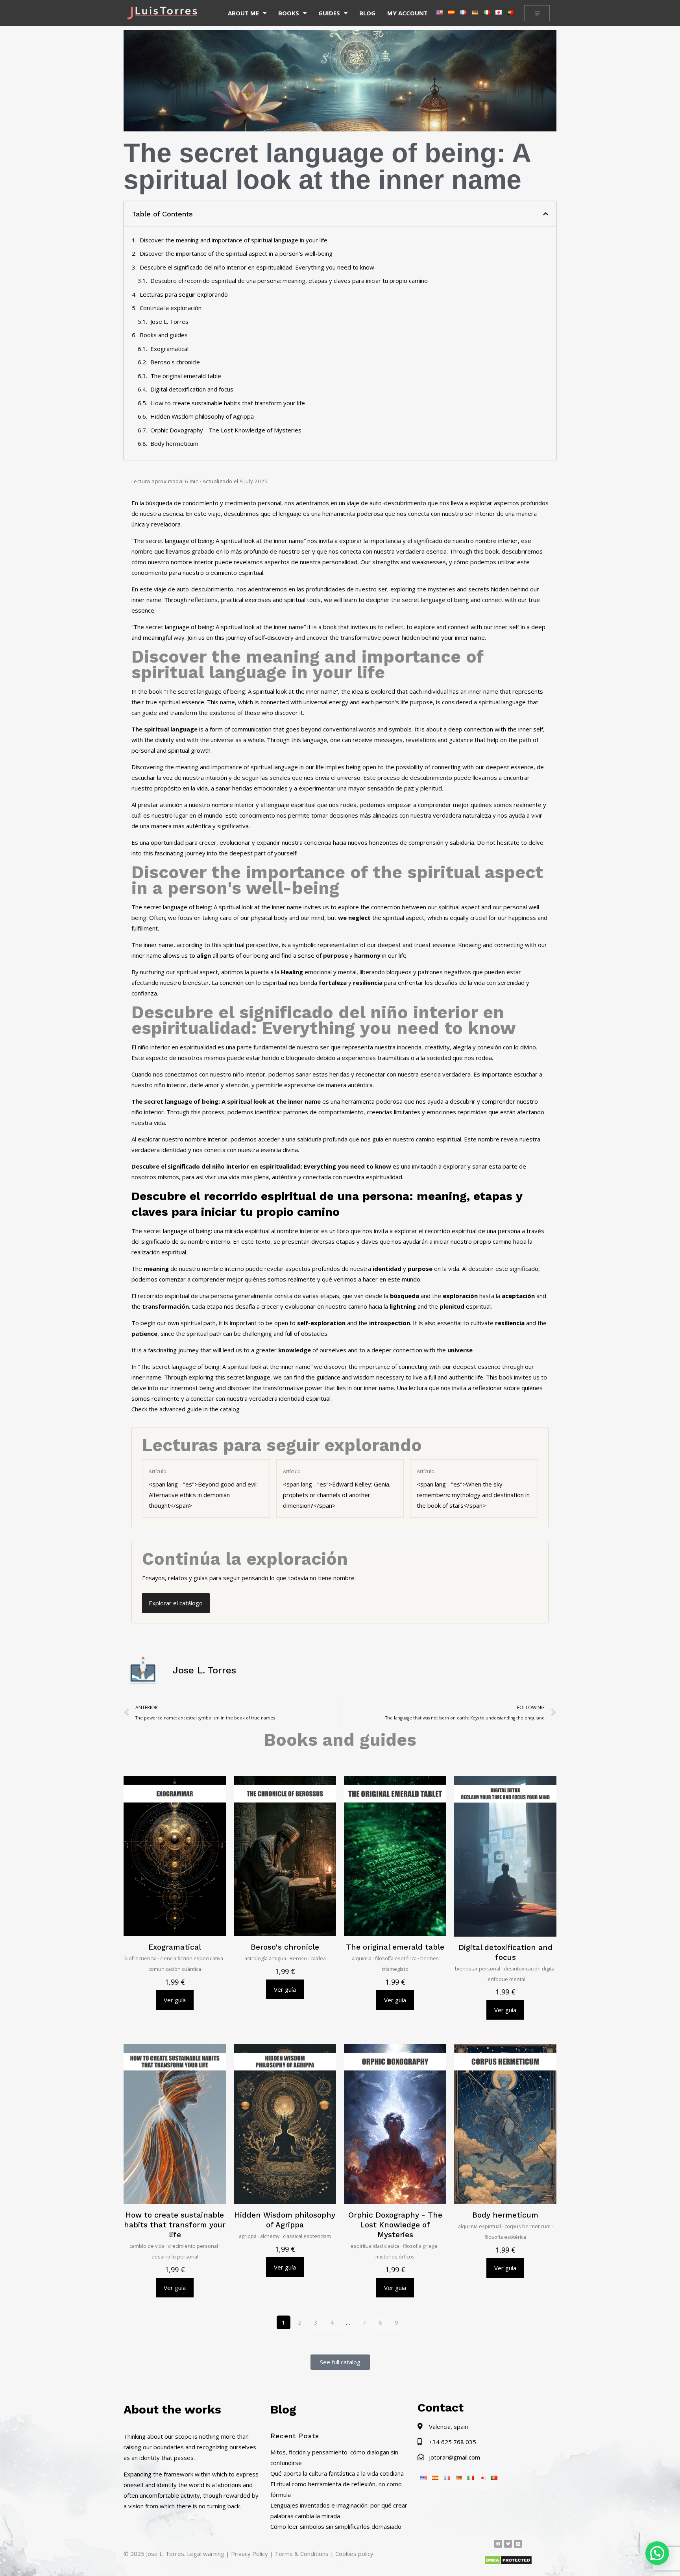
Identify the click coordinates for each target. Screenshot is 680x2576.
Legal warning (206, 2554)
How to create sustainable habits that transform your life (228, 403)
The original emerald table (186, 376)
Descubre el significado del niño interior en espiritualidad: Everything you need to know (257, 267)
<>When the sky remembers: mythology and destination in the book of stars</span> (473, 1489)
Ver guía (175, 2000)
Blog (367, 13)
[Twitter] (508, 2544)
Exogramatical (169, 349)
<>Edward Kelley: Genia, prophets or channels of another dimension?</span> (337, 1489)
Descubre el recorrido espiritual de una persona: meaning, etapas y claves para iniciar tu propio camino (289, 281)
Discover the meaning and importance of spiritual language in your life (234, 240)
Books (289, 13)
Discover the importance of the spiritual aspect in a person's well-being (236, 253)
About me (243, 13)
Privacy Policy (249, 2554)
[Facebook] (498, 2544)
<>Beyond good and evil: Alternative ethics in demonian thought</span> (203, 1489)
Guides (329, 13)
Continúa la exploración (171, 308)
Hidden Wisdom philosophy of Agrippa (202, 416)
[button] (546, 214)
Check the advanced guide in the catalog (186, 1409)
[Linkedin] (518, 2544)
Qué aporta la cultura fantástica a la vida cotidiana (337, 2473)
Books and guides (164, 335)
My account (407, 13)
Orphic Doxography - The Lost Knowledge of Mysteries (226, 430)
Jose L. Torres (169, 321)
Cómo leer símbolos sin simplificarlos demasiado (336, 2526)
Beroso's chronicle (175, 362)
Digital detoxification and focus (192, 389)
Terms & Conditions (302, 2554)
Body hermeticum (174, 443)
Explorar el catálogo (176, 1603)
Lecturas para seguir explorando (184, 294)
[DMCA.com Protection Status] (508, 2563)
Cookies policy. (355, 2554)
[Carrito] (537, 13)
